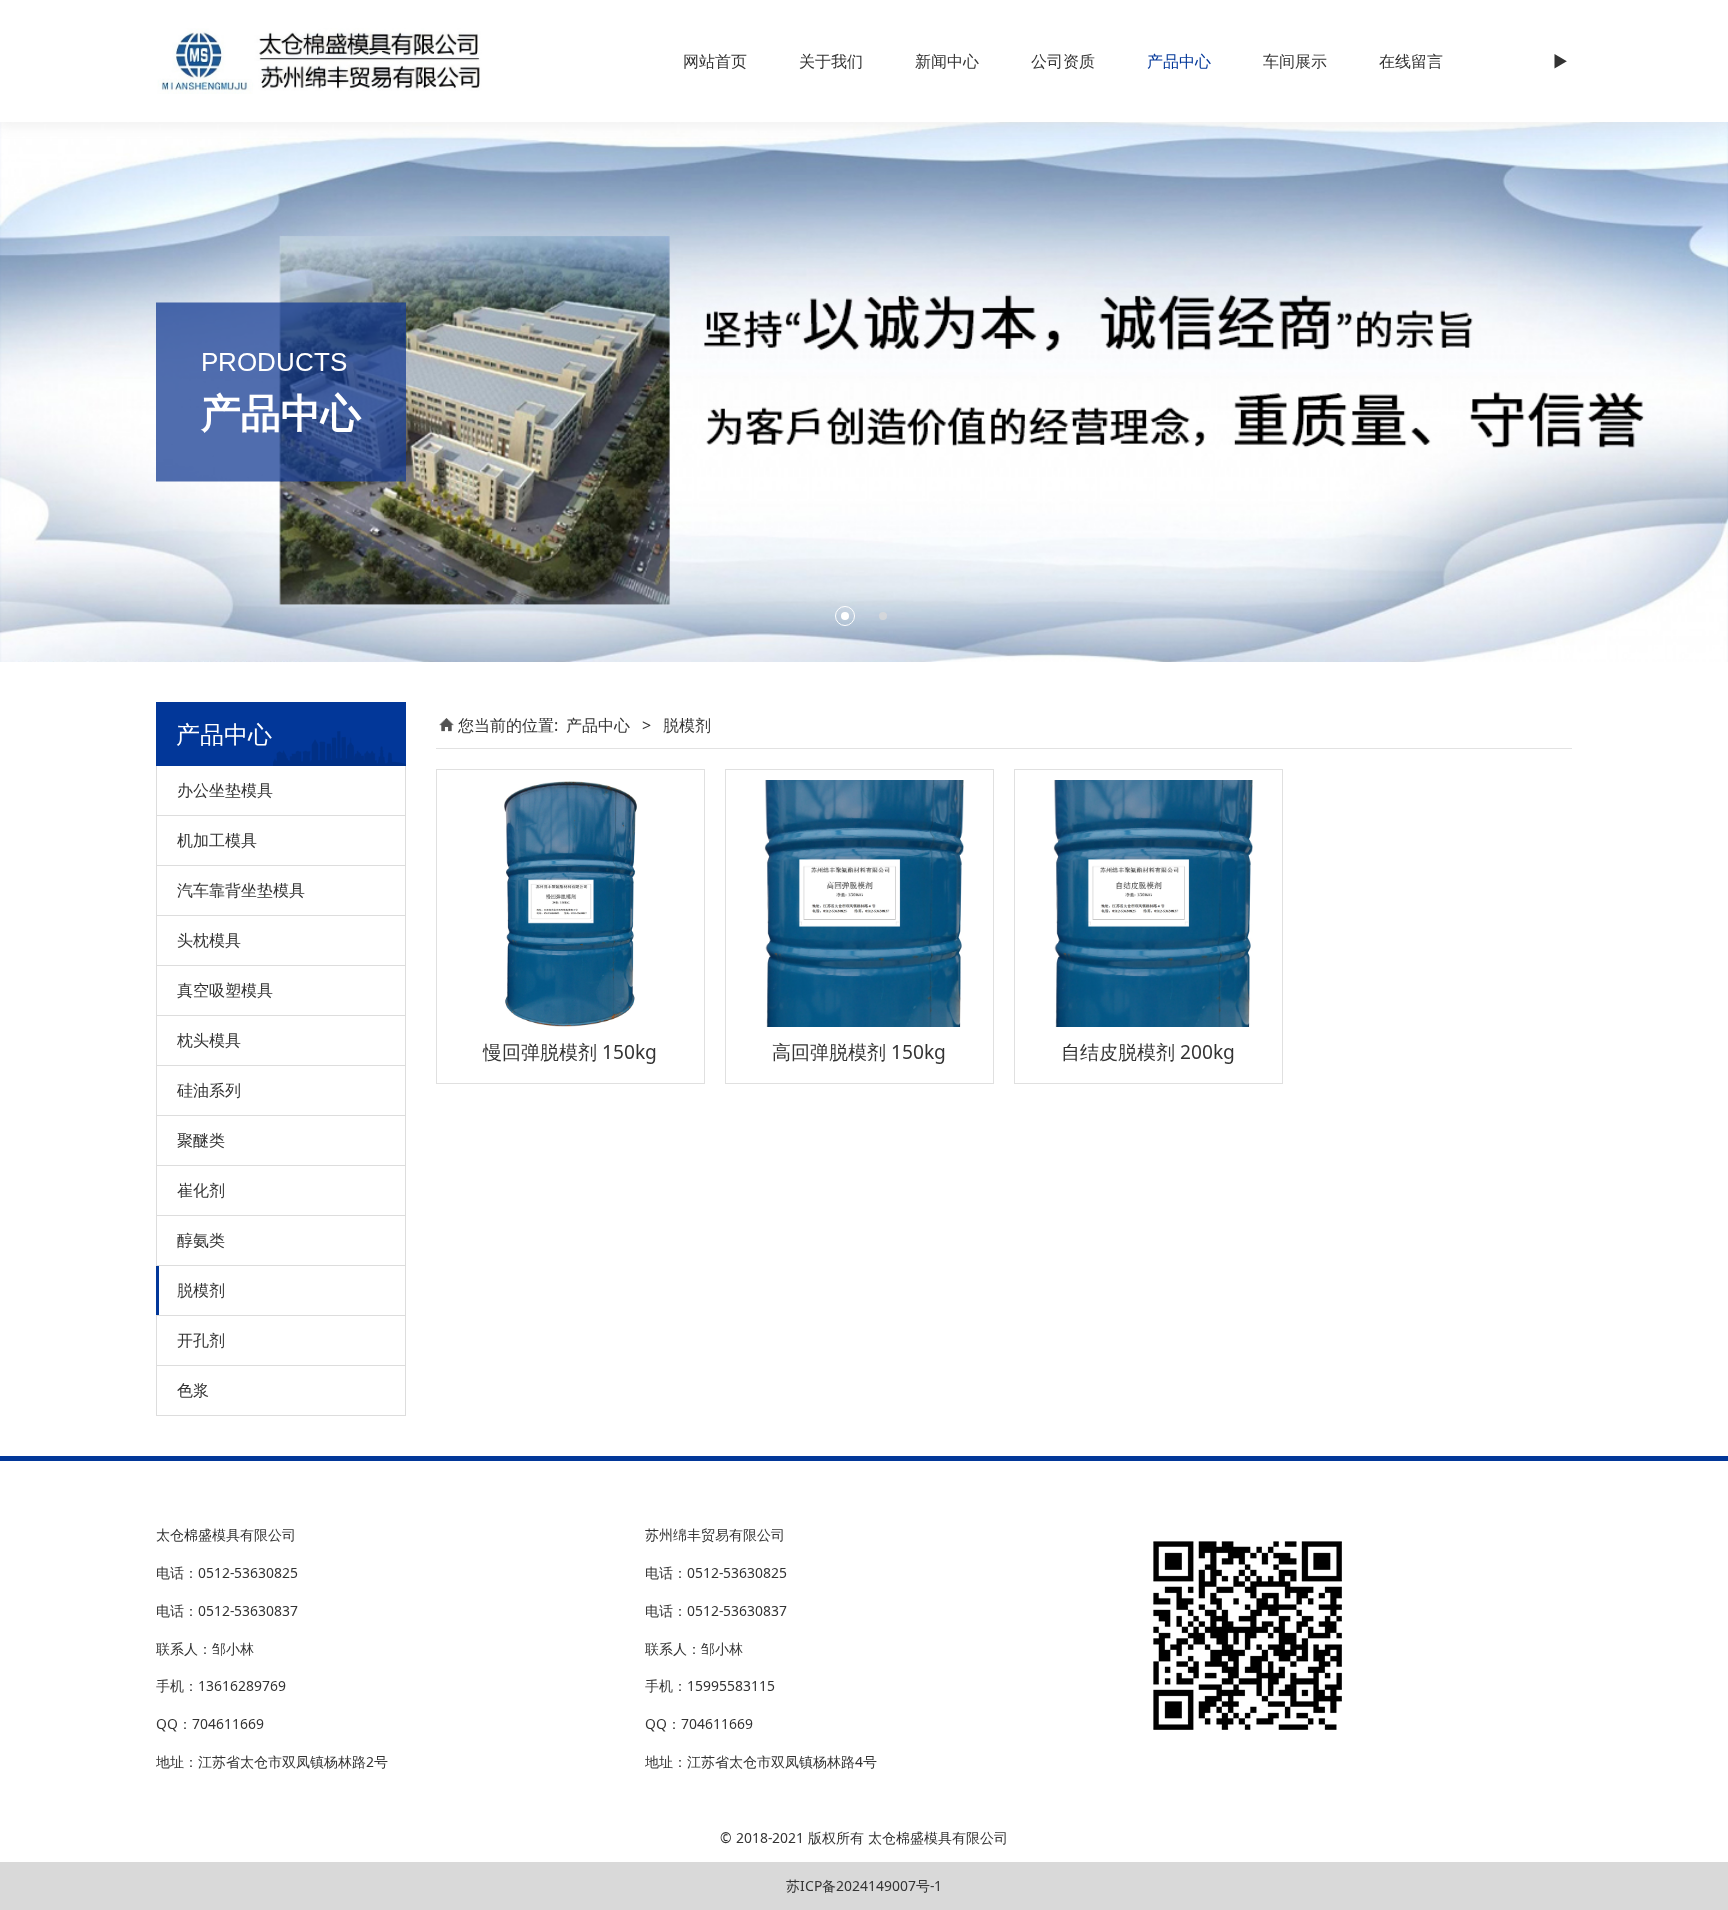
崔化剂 (201, 1190)
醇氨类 (201, 1240)
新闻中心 (947, 61)
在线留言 (1411, 61)
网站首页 (715, 61)
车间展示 (1295, 61)
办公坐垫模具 (225, 790)
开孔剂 (201, 1340)
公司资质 (1063, 61)
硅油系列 (209, 1090)
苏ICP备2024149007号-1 (864, 1885)
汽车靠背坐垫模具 (241, 890)
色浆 (193, 1390)
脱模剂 (201, 1290)
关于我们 (831, 61)
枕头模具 (209, 1040)
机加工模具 (217, 840)
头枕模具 (209, 940)
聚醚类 (201, 1140)
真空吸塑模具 (225, 990)
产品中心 (1179, 61)
